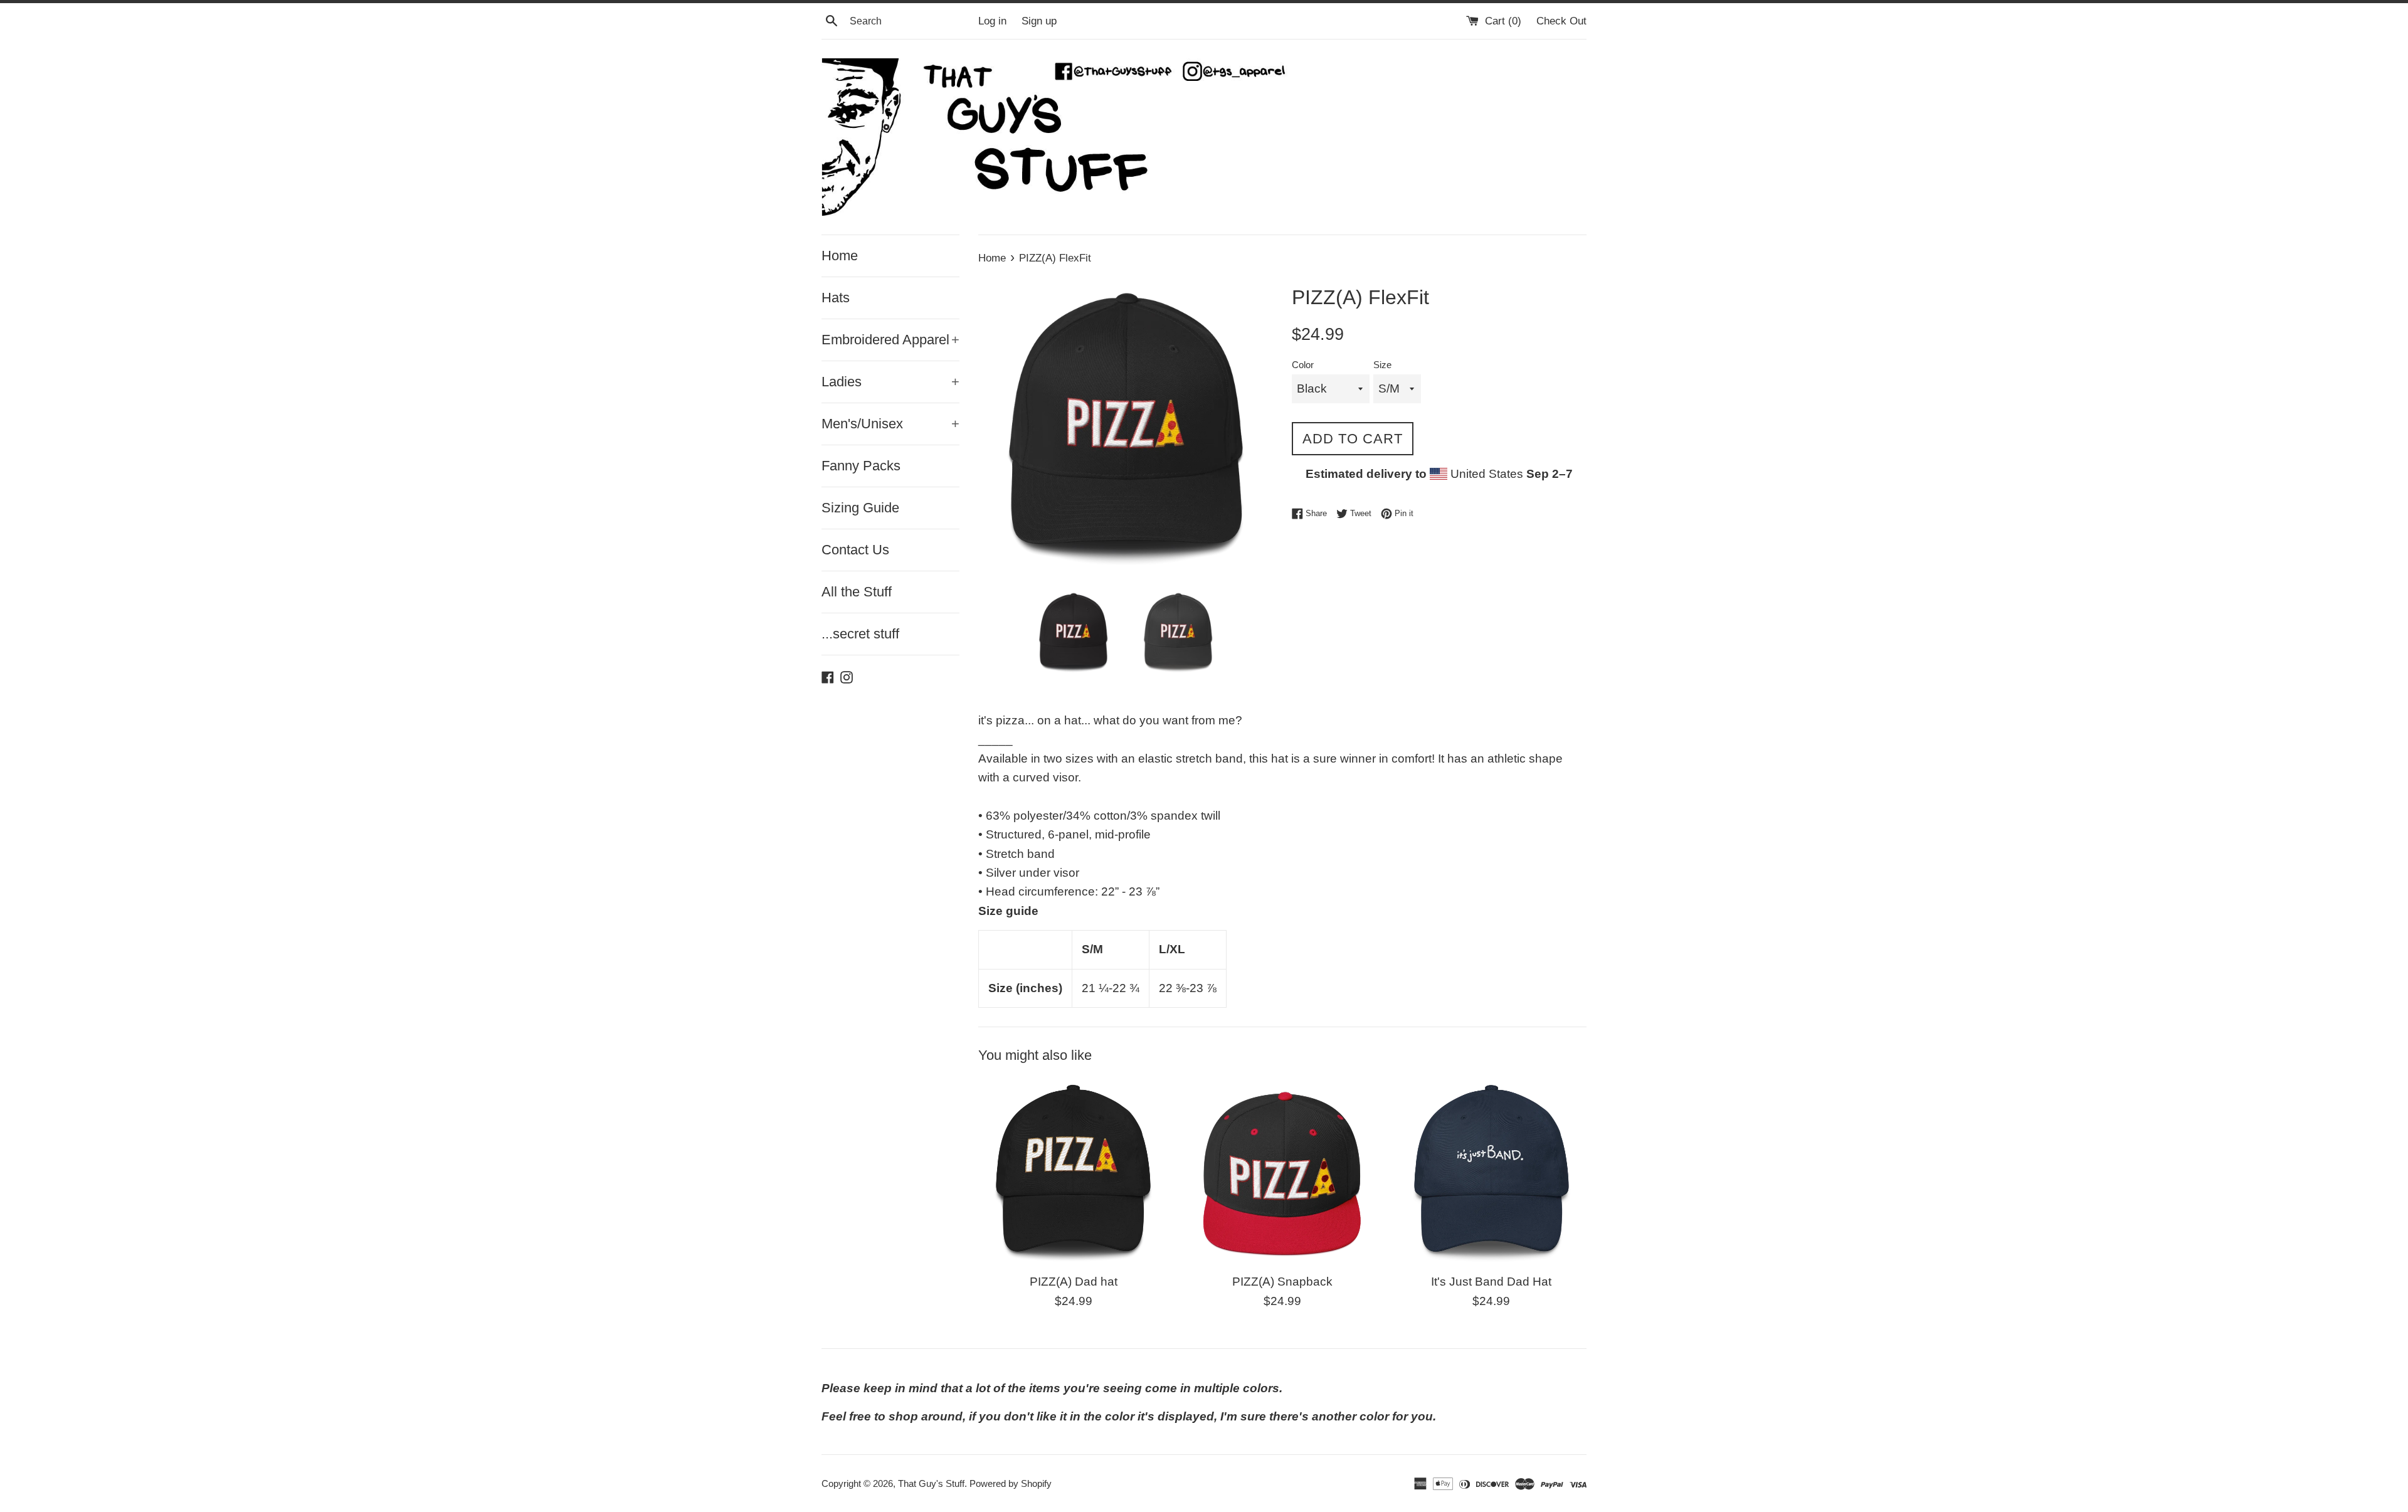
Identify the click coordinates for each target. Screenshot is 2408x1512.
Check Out (1561, 21)
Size (1382, 365)
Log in (992, 21)
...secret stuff (860, 634)
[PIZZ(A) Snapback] (1282, 1171)
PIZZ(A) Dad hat (1074, 1282)
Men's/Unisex (890, 424)
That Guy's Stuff (931, 1483)
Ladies (890, 382)
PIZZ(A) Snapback (1282, 1282)
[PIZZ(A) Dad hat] (1073, 1171)
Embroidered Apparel (890, 340)
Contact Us (855, 550)
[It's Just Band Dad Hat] (1492, 1171)
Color (1303, 365)
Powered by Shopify (1011, 1483)
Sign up (1039, 21)
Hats (836, 298)
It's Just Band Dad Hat (1491, 1282)
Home (840, 256)
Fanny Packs (861, 466)
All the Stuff (857, 592)
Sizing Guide (860, 508)
